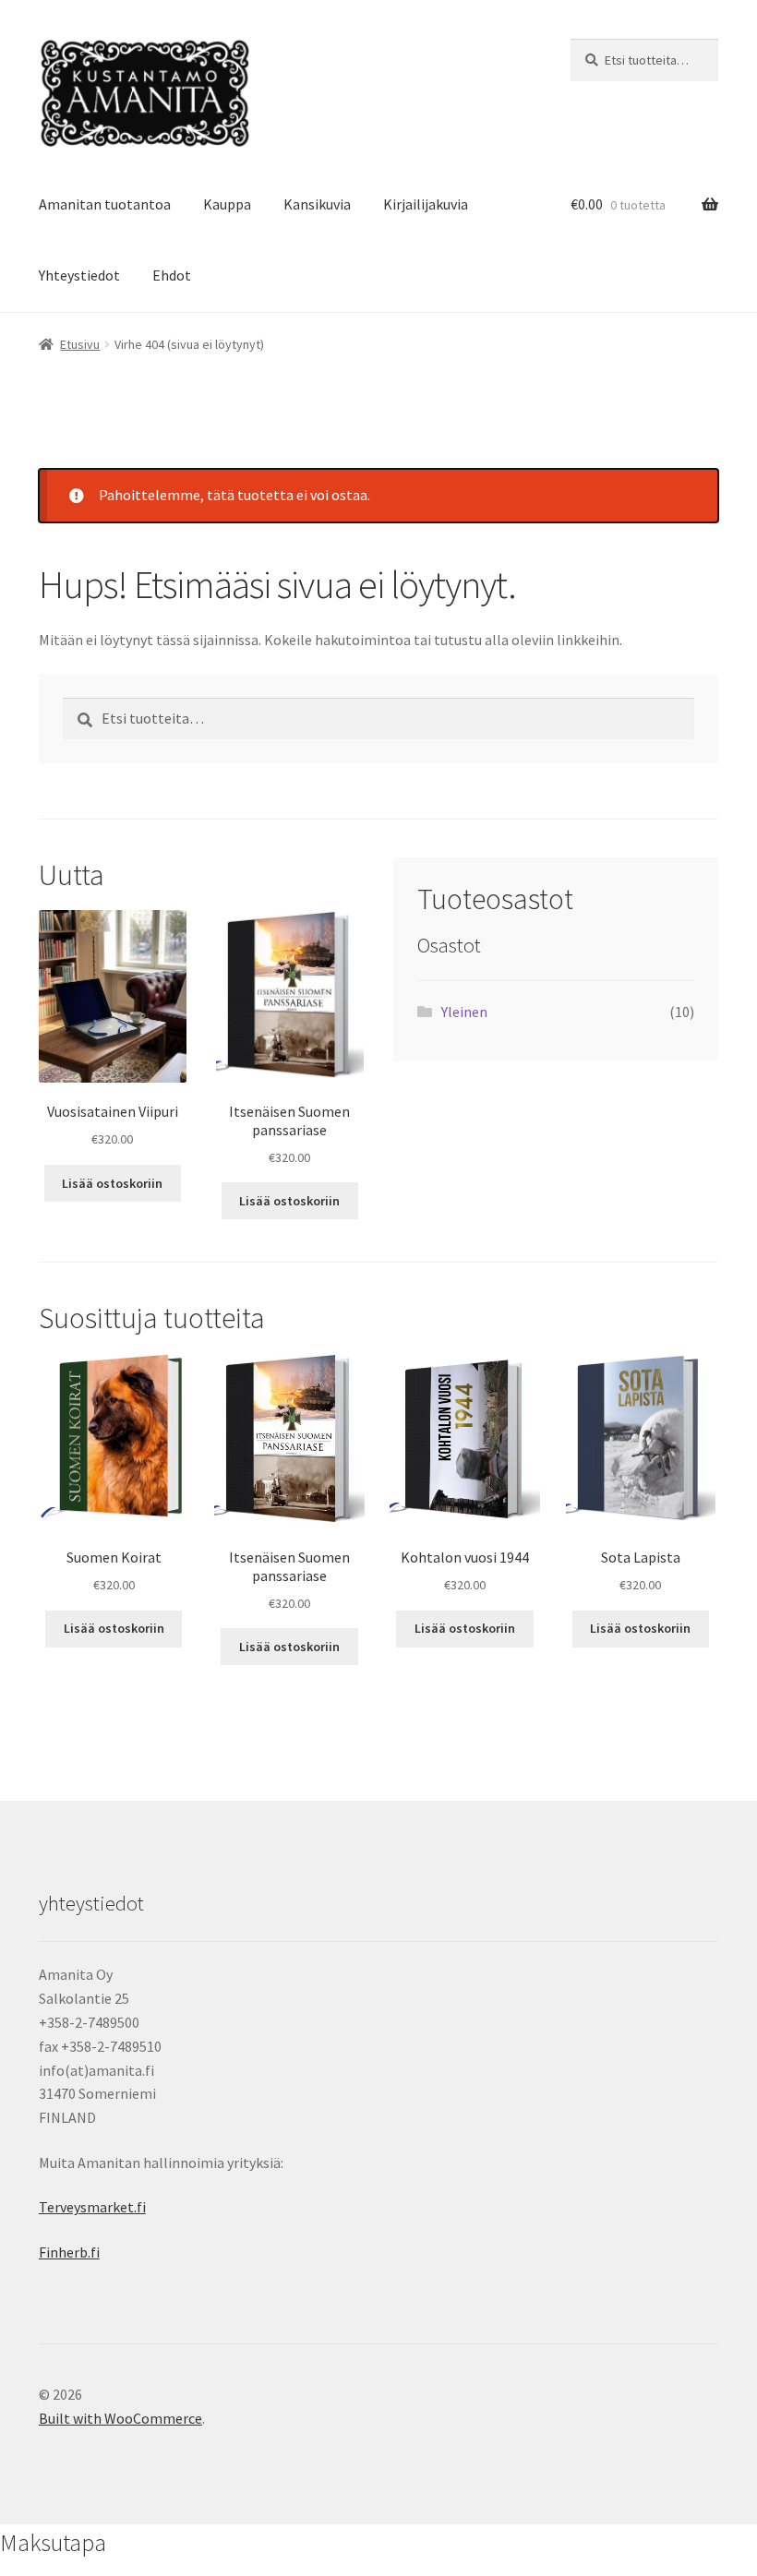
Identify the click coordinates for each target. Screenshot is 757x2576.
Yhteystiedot (79, 275)
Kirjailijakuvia (426, 204)
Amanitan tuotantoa (105, 204)
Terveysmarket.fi (92, 2207)
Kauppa (227, 204)
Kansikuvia (317, 204)
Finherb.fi (69, 2252)
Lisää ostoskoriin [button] (112, 1183)
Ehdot (172, 275)
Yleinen (464, 1012)
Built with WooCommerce (120, 2418)
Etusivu (80, 344)
